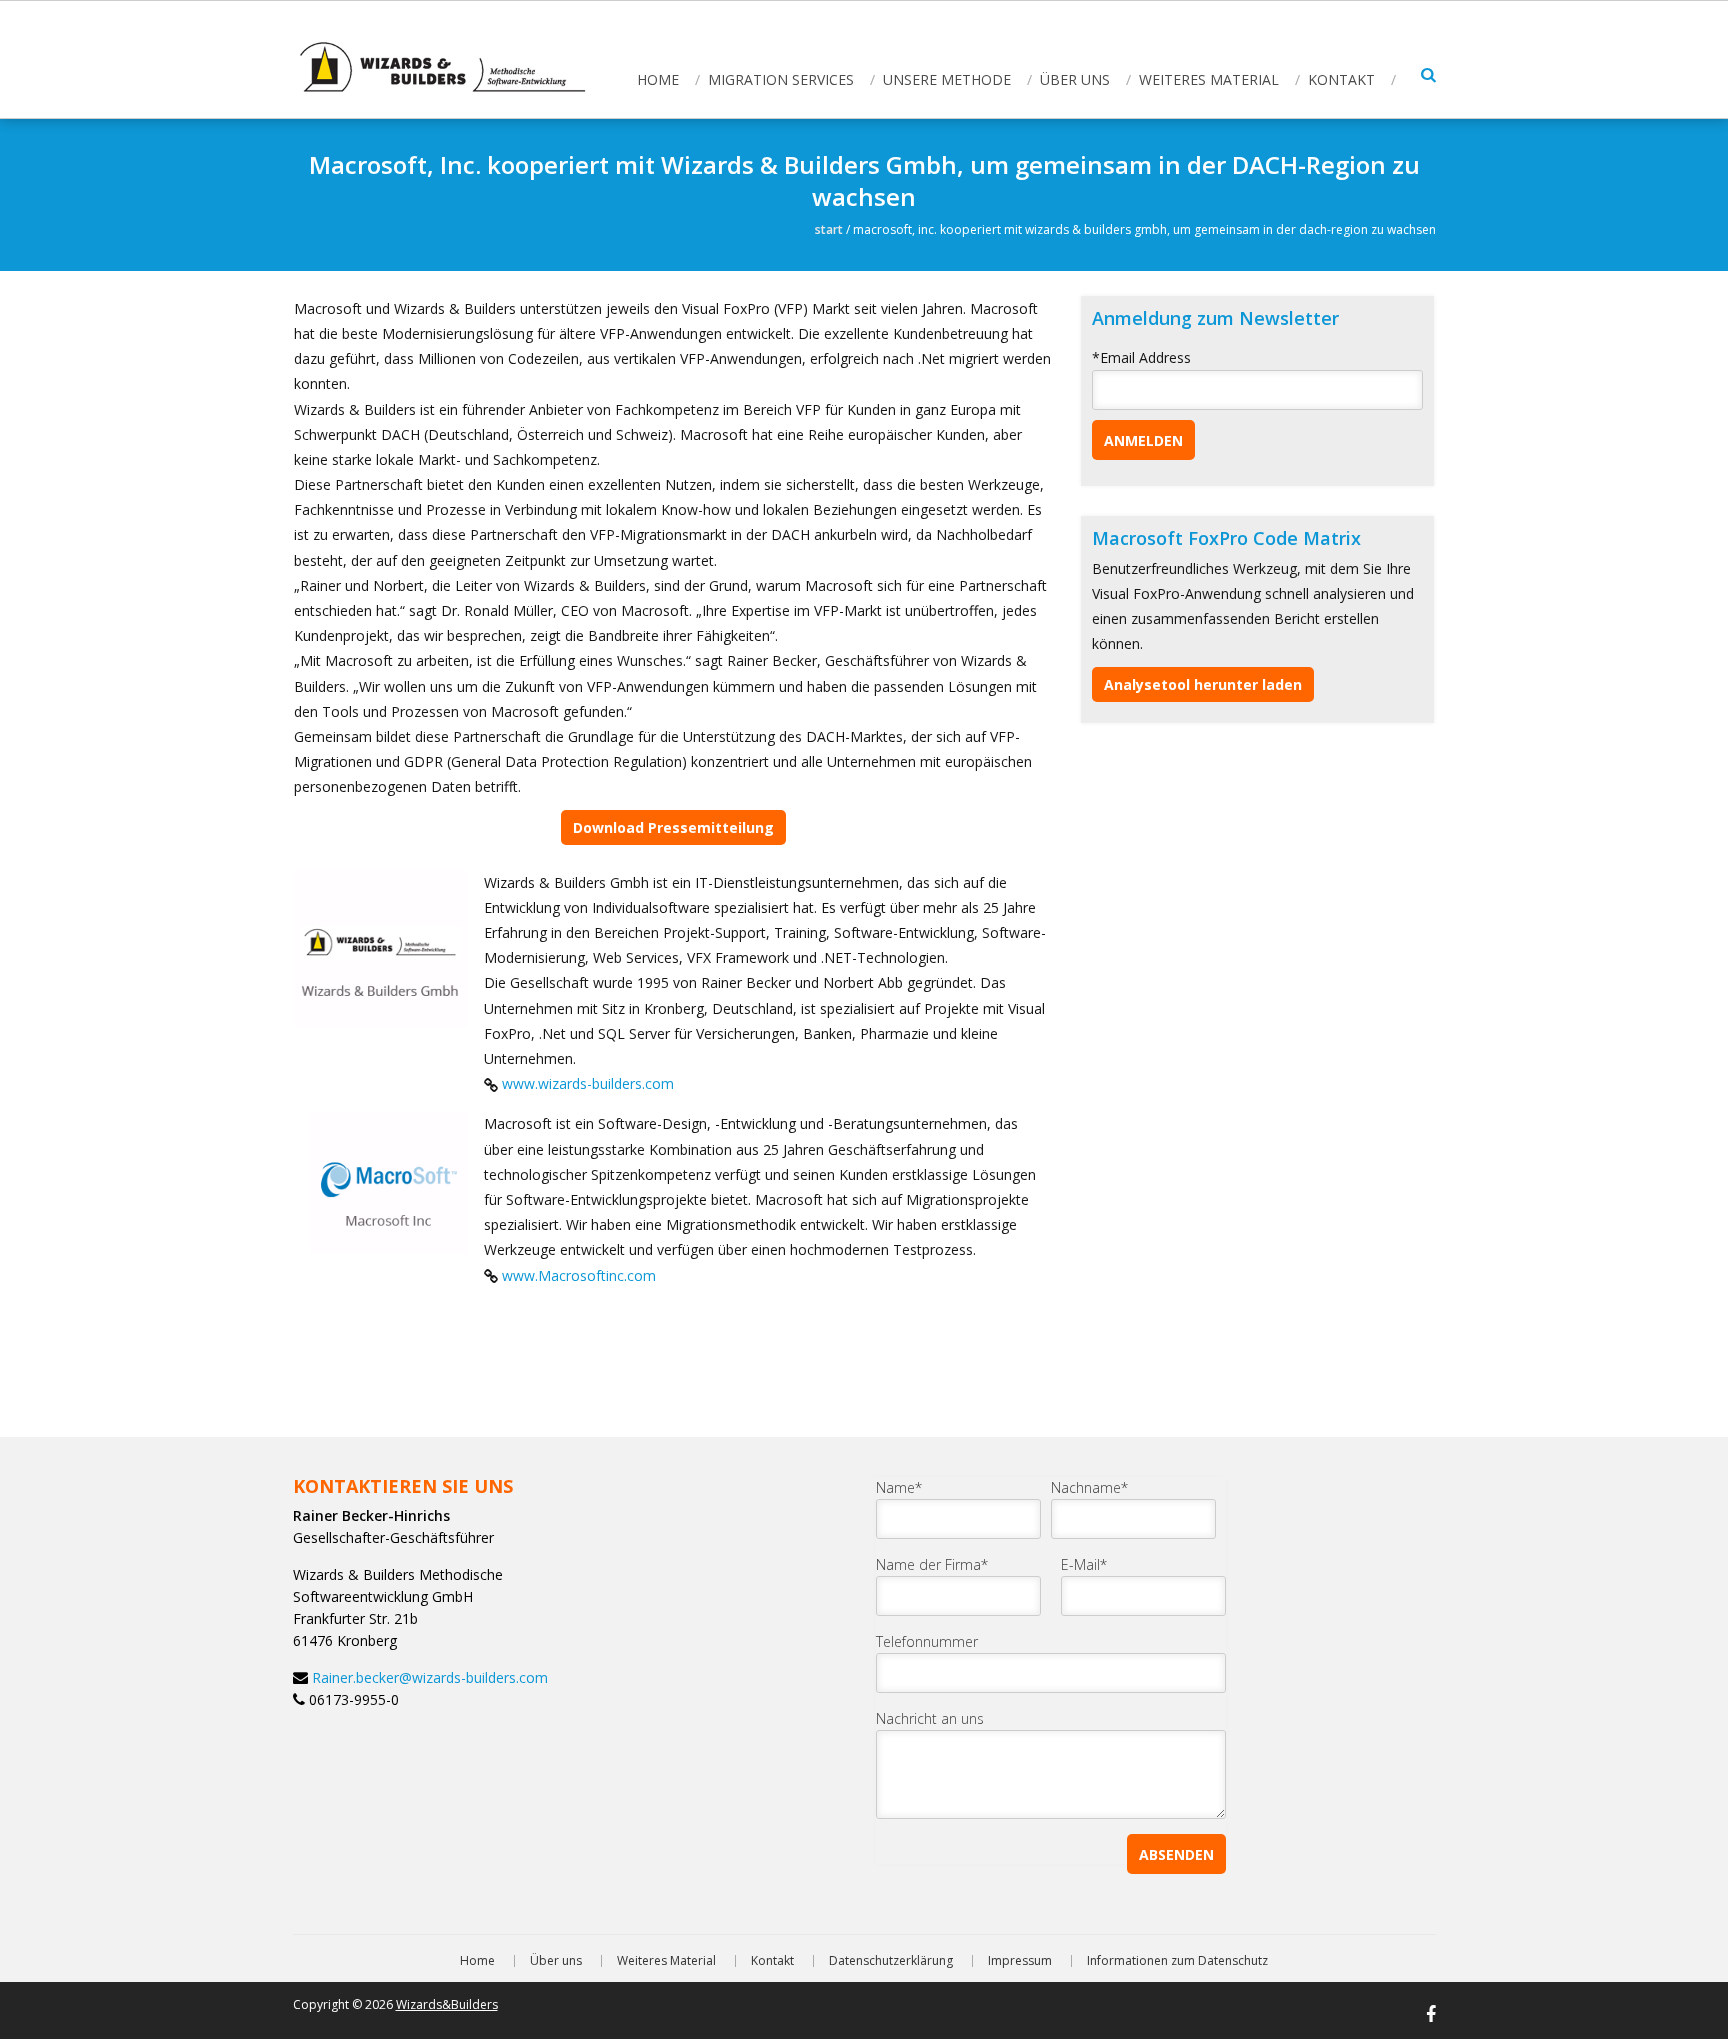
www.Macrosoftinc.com (579, 1275)
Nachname (1089, 1487)
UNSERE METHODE (947, 79)
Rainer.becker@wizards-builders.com (430, 1677)
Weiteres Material (1209, 79)
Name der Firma (932, 1564)
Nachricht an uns (930, 1718)
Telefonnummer (927, 1641)
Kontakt (1341, 79)
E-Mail (1084, 1564)
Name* (899, 1487)
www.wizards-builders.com (588, 1083)
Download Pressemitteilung (673, 827)
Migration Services (781, 79)
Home (658, 79)
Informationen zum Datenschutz (1177, 1961)
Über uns (1075, 79)
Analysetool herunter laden (1203, 684)
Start (829, 229)
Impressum (1020, 1961)
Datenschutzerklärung (891, 1961)
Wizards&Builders (447, 2004)
